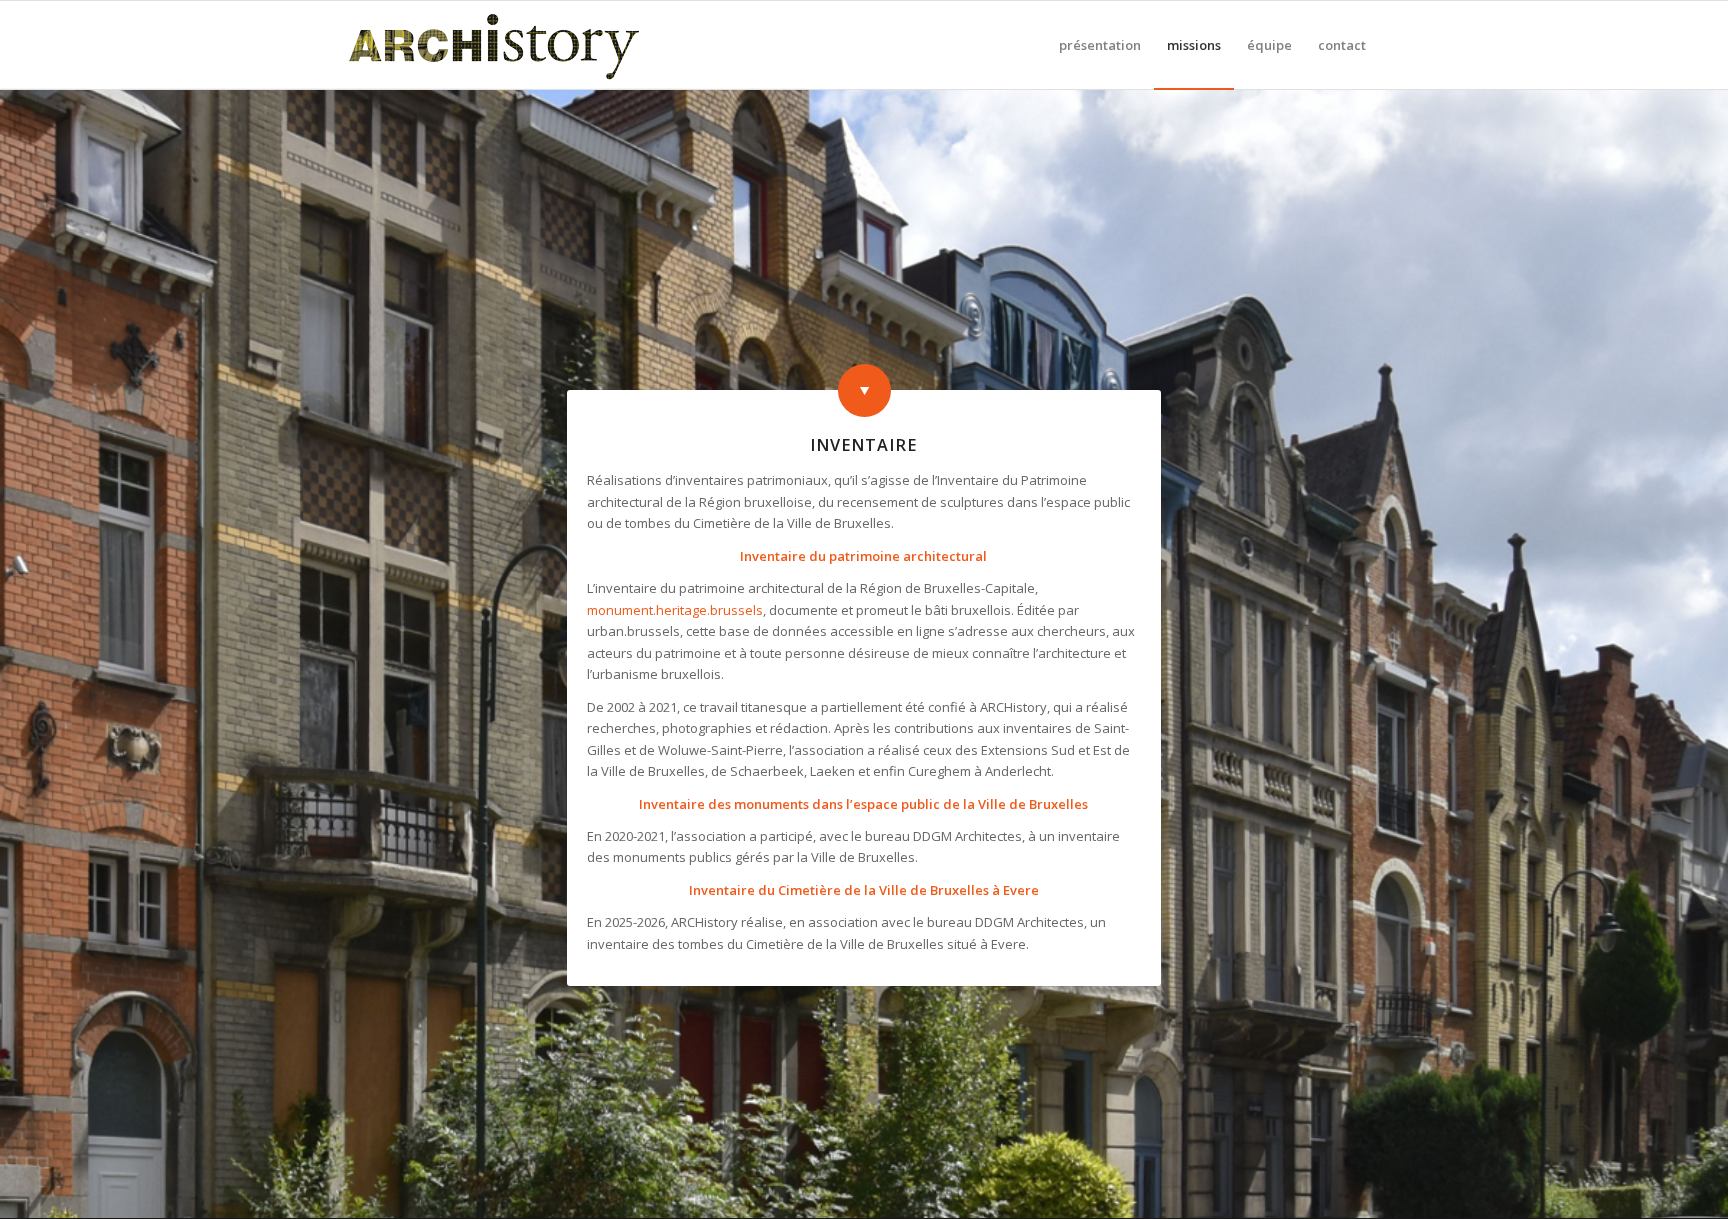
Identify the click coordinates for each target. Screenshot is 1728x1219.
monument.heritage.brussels (675, 610)
